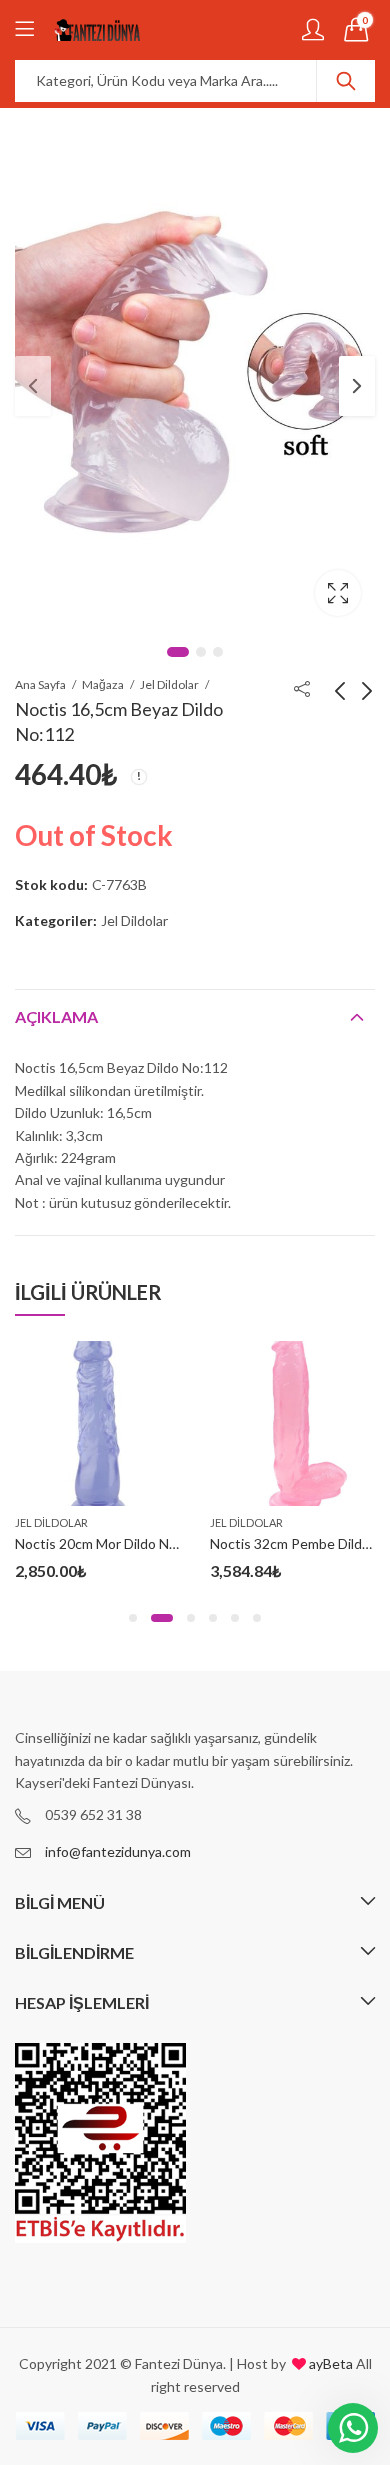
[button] (133, 1618)
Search (346, 81)
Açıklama (56, 1016)
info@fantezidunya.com (118, 1851)
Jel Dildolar (169, 684)
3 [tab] (218, 652)
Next (357, 386)
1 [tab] (178, 652)
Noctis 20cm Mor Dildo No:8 (102, 1543)
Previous (33, 386)
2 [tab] (201, 652)
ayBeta (329, 2363)
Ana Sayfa (40, 684)
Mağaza (103, 684)
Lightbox (338, 593)
